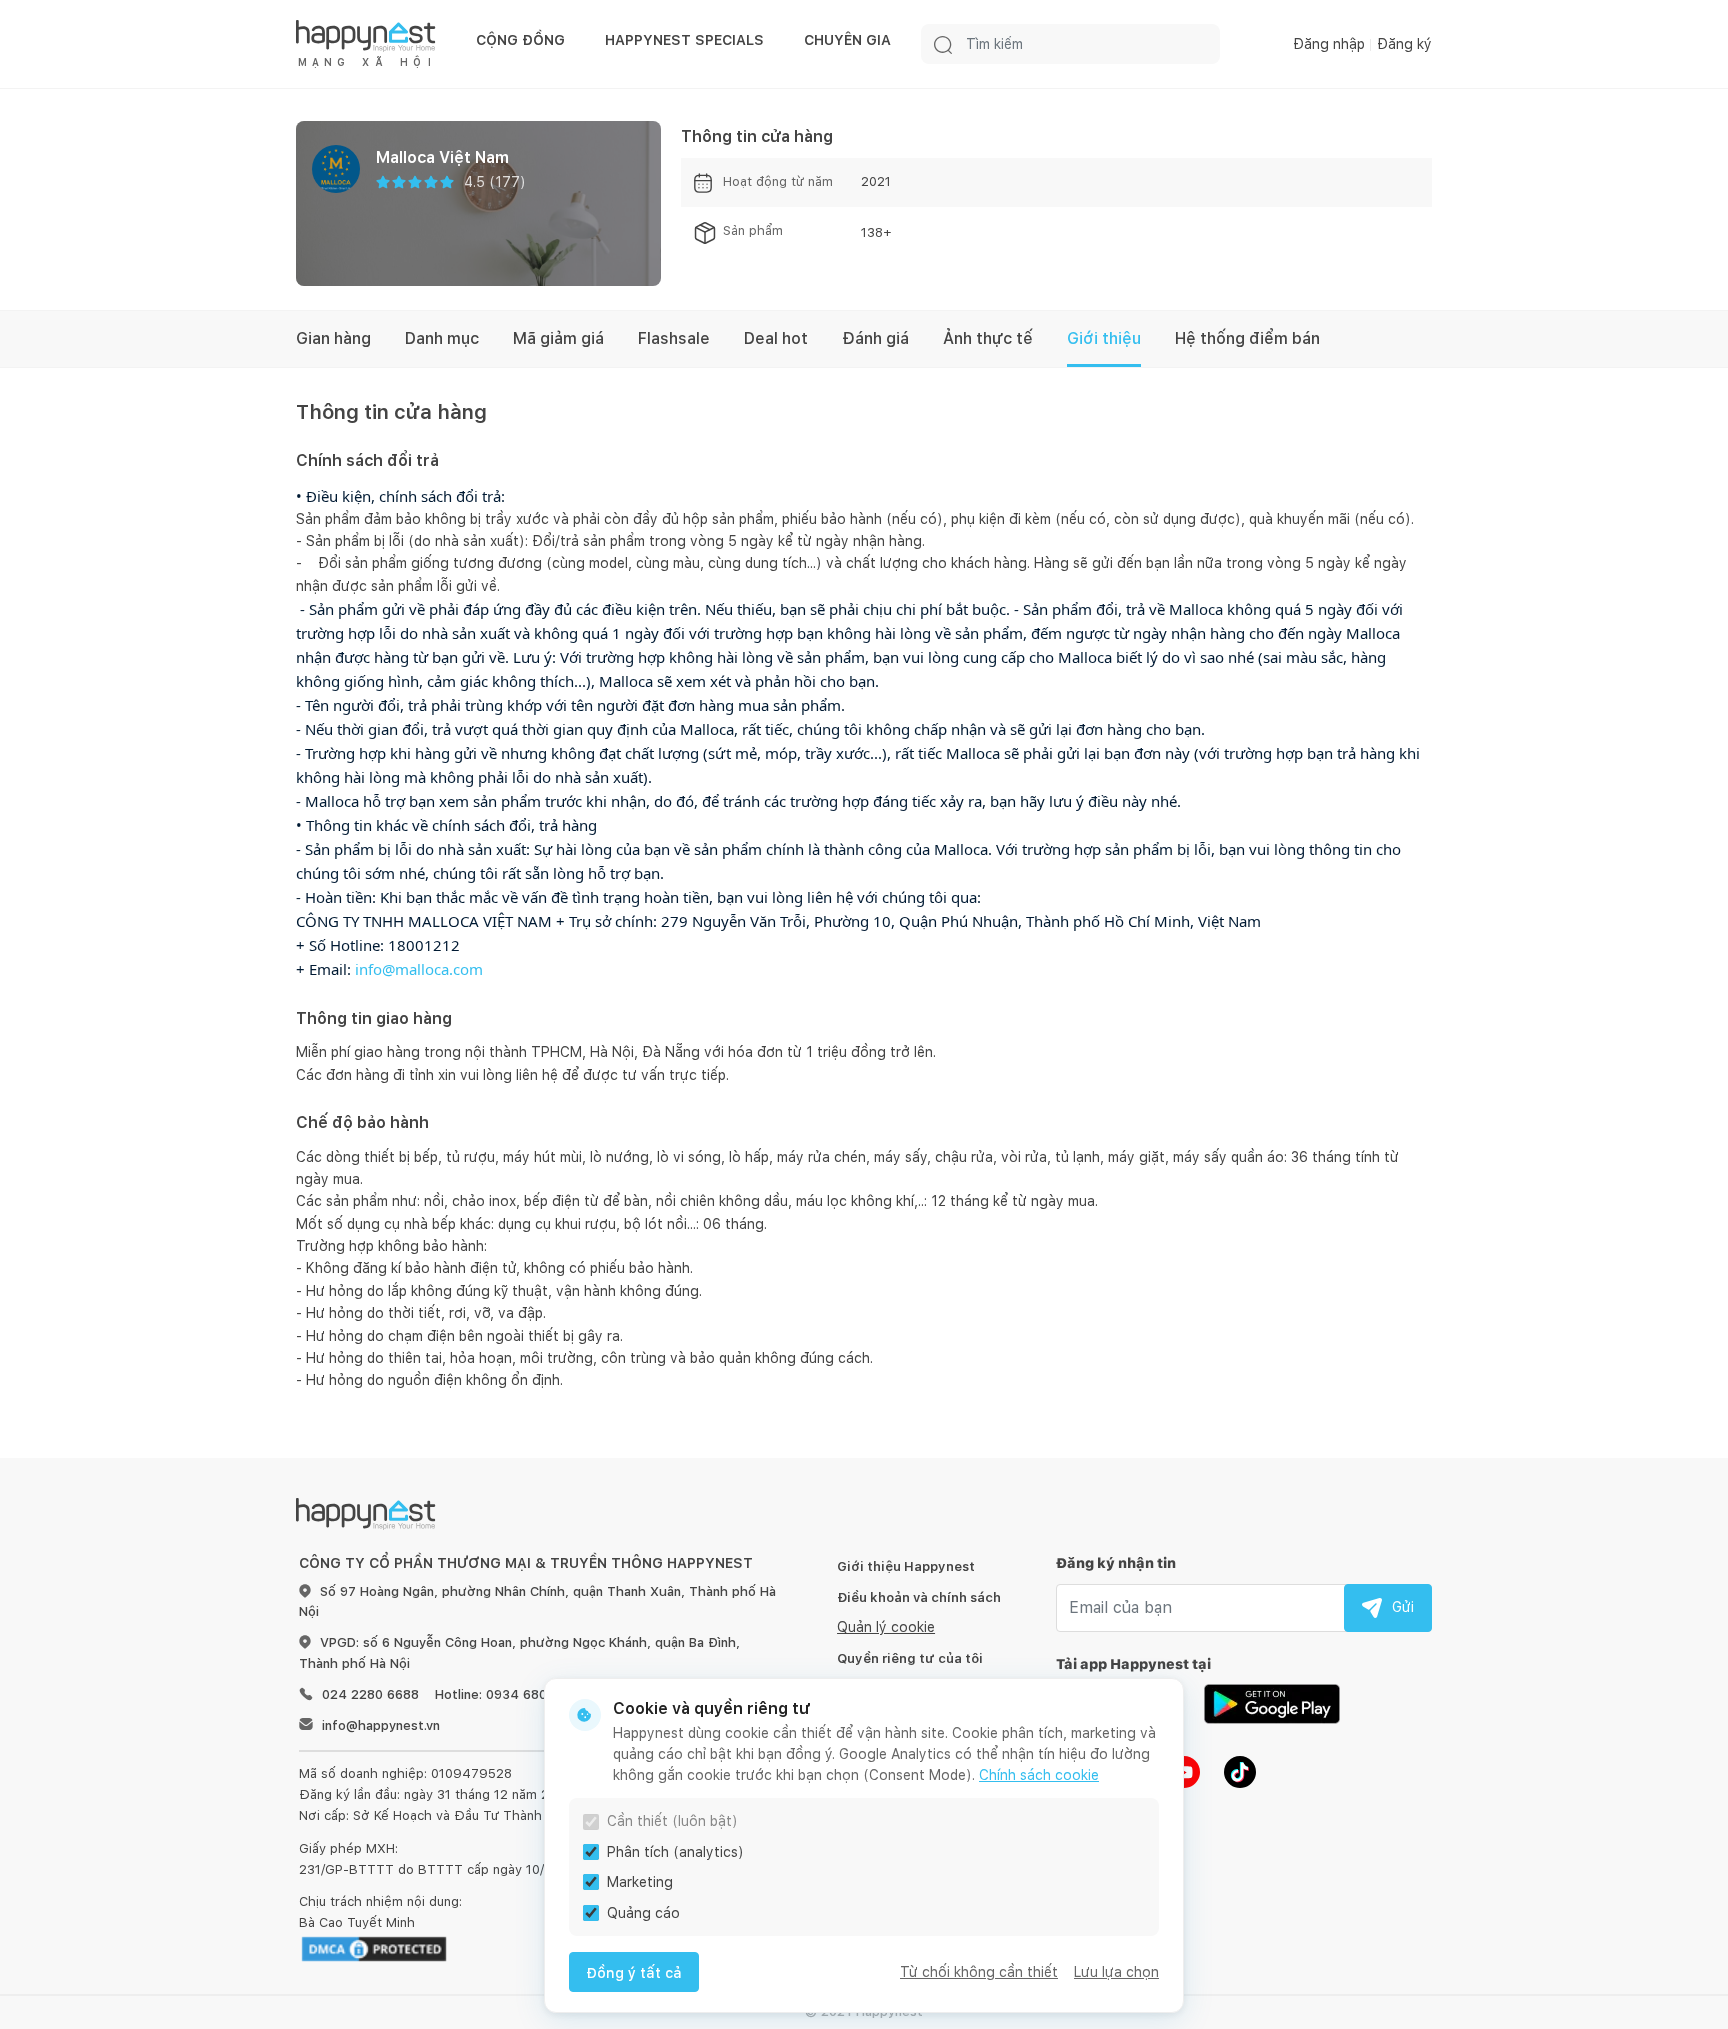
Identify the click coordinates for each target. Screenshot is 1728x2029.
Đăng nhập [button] (1329, 44)
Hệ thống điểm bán (1247, 338)
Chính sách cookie (1039, 1775)
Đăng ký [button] (1404, 44)
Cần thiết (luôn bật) (672, 1821)
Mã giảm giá (558, 338)
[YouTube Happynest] (1184, 1771)
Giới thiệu (1104, 338)
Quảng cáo (643, 1913)
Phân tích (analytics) (675, 1852)
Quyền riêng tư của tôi (910, 1658)
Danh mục (442, 338)
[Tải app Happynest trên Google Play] (1272, 1703)
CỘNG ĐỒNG (520, 40)
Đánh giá (875, 338)
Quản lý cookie (886, 1627)
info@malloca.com (419, 969)
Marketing (640, 1882)
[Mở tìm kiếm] (943, 44)
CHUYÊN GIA (847, 40)
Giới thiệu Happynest (906, 1566)
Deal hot (776, 338)
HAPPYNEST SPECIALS (684, 40)
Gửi (1403, 1607)
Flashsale (674, 338)
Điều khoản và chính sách (919, 1597)
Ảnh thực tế (988, 338)
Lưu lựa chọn (1116, 1972)
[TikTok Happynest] (1240, 1771)
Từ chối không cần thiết (979, 1972)
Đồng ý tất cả (634, 1973)
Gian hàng (333, 338)
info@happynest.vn (381, 1725)
